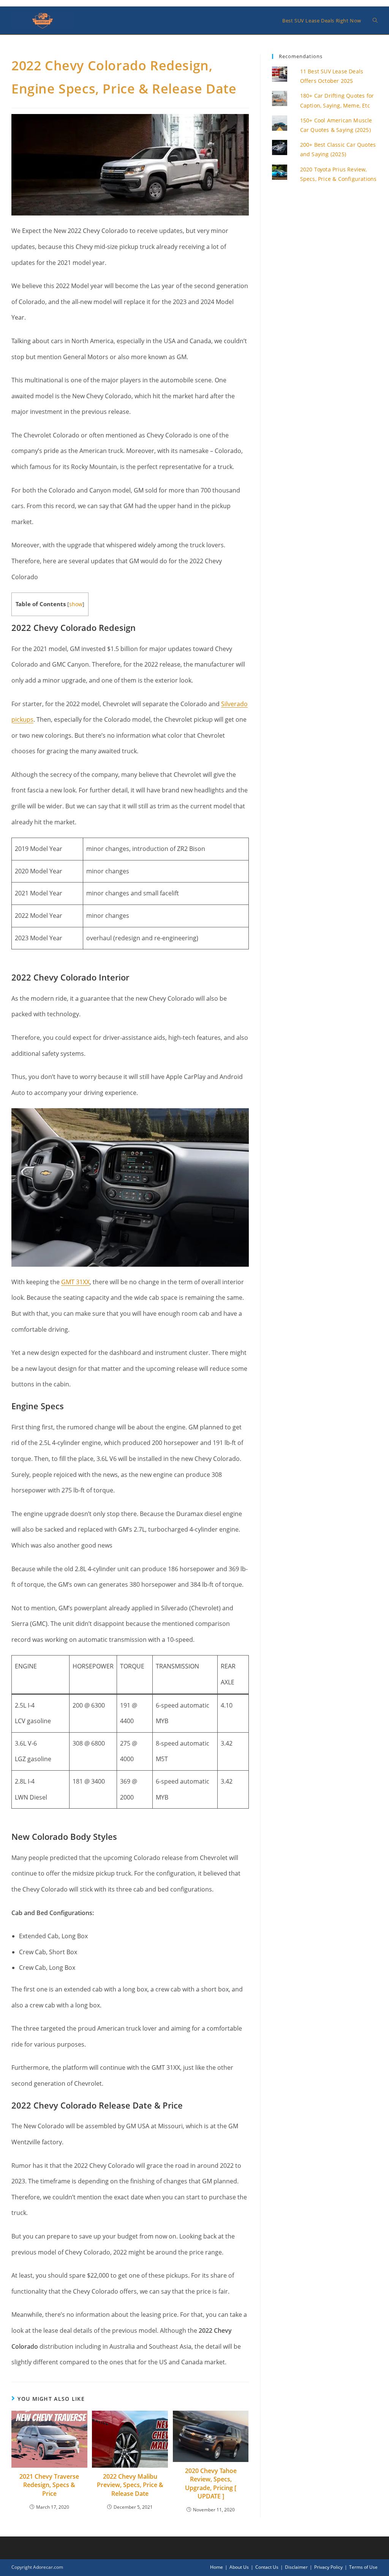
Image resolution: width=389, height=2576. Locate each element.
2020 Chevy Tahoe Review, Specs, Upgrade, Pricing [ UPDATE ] (211, 2483)
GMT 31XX (75, 1282)
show (76, 604)
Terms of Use (363, 2567)
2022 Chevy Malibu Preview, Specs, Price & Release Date (130, 2485)
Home (217, 2567)
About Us (239, 2567)
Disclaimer (296, 2567)
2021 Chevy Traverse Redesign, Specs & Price (49, 2485)
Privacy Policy (328, 2567)
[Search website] (375, 21)
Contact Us (267, 2567)
